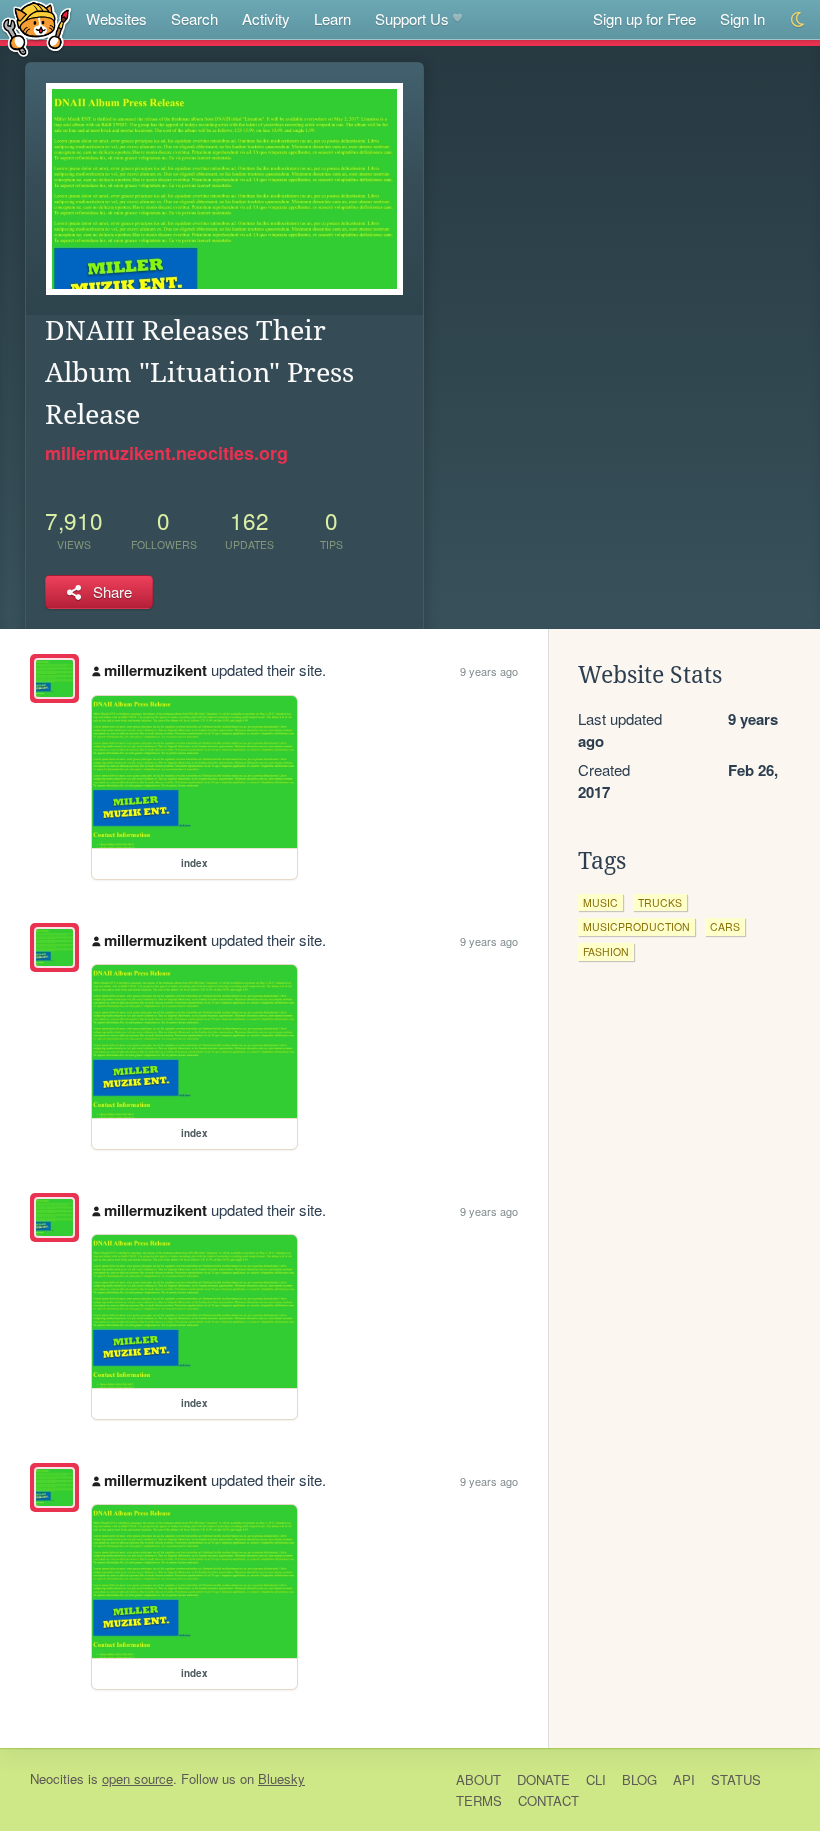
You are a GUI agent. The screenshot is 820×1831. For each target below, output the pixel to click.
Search (194, 18)
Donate (543, 1779)
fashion (606, 951)
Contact (548, 1800)
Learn (332, 18)
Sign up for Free (644, 18)
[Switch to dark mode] (798, 19)
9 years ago (489, 671)
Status (736, 1779)
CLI (596, 1779)
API (684, 1779)
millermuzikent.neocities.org (166, 453)
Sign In (742, 18)
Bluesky (281, 1778)
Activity (266, 18)
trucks (660, 902)
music (600, 902)
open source (137, 1778)
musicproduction (636, 926)
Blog (639, 1779)
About (478, 1779)
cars (725, 926)
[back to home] (36, 27)
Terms (479, 1800)
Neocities (57, 1778)
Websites (116, 18)
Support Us (412, 18)
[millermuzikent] (54, 678)
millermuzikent (155, 670)
